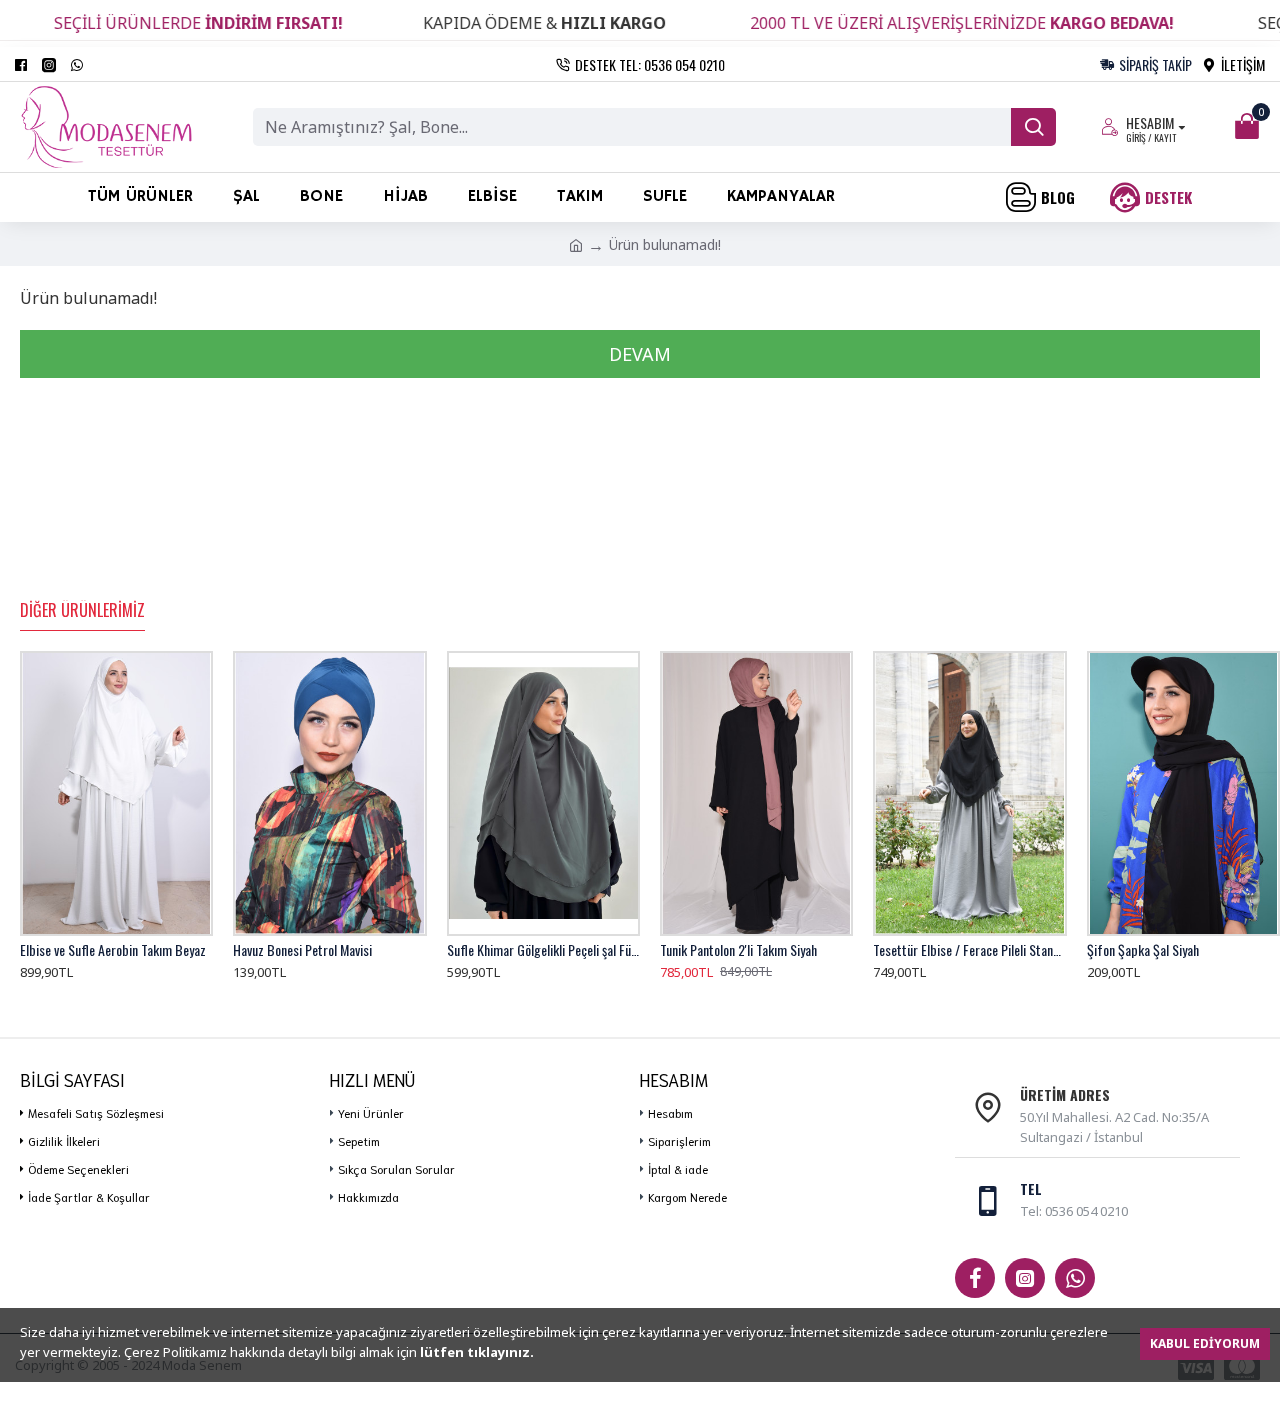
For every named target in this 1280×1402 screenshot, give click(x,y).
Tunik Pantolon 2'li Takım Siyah (738, 950)
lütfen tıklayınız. (477, 1352)
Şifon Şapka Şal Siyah (1143, 950)
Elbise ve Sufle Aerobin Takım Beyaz (113, 950)
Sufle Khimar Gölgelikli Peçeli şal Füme (543, 950)
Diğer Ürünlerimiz (82, 611)
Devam (640, 354)
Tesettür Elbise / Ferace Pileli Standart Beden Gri (969, 950)
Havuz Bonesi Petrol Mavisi (302, 950)
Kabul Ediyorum (1205, 1343)
